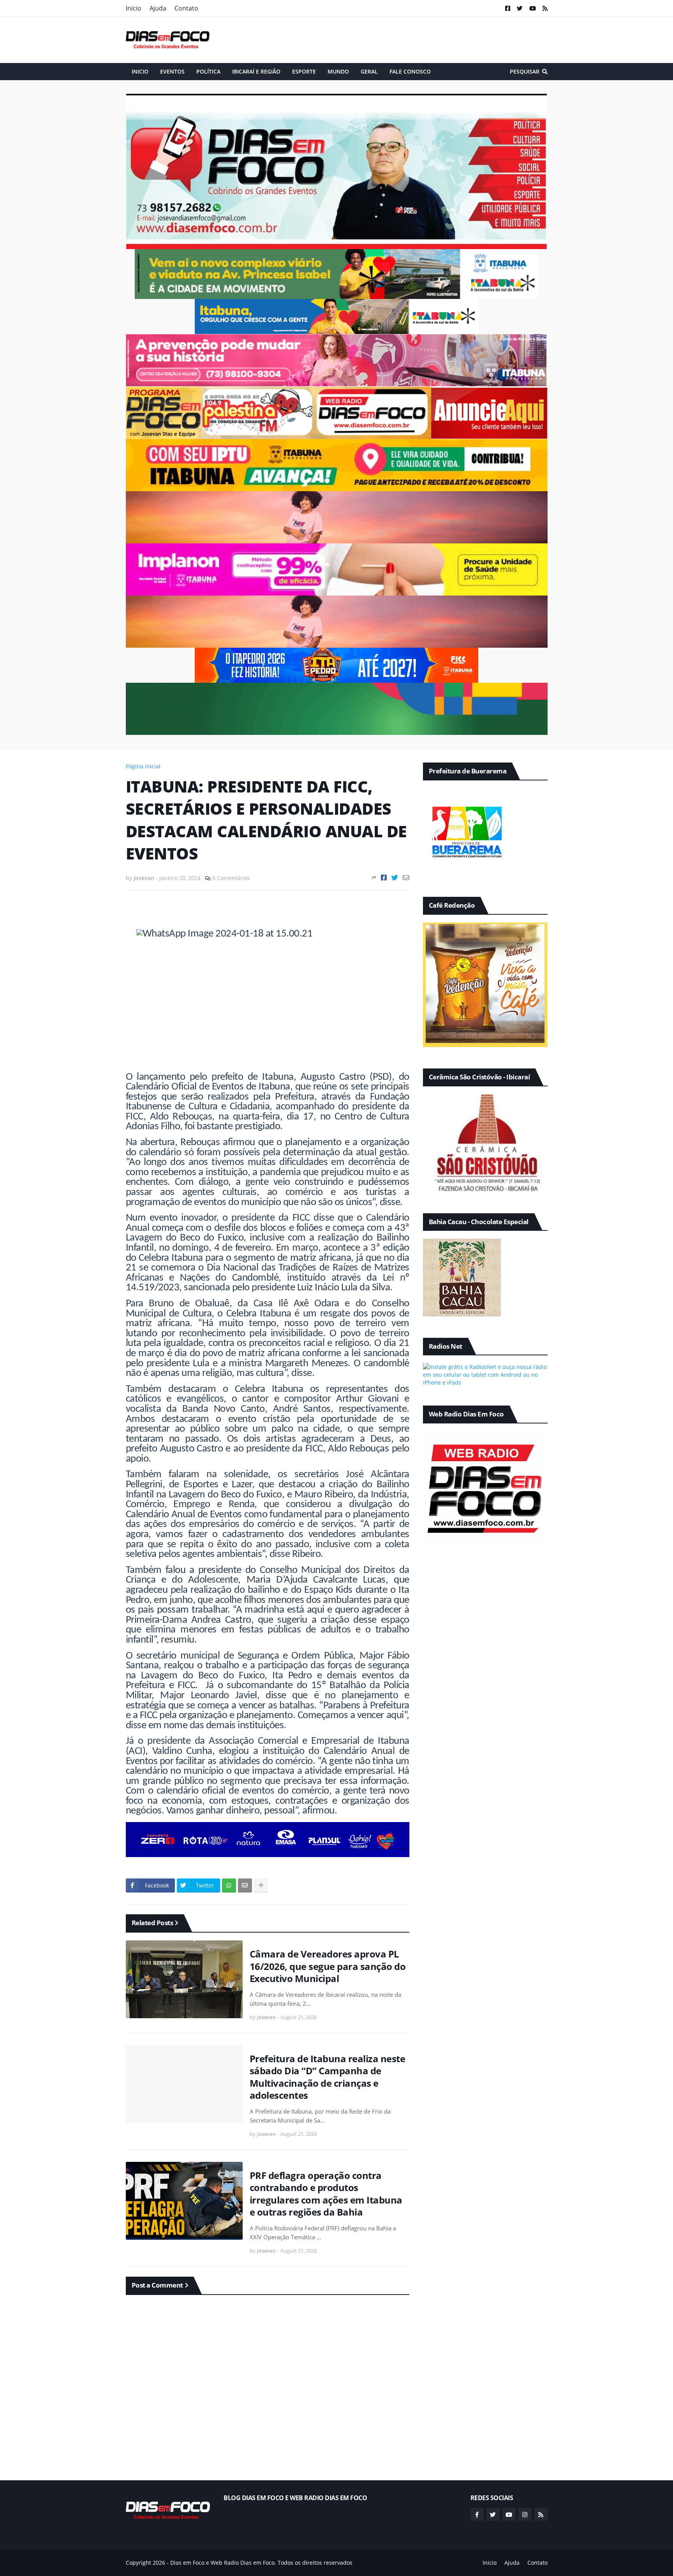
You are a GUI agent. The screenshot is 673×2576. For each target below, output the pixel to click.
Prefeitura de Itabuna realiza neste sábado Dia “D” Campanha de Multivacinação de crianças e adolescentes (328, 2077)
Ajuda (158, 8)
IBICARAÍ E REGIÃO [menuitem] (256, 71)
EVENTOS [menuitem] (172, 71)
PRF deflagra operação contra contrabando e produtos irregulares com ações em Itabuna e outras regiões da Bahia (326, 2194)
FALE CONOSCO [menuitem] (410, 71)
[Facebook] (384, 878)
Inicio (134, 8)
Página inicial (143, 766)
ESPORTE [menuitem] (304, 71)
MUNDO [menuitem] (338, 71)
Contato (186, 8)
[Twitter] (395, 878)
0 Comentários (231, 878)
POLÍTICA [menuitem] (208, 71)
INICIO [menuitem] (140, 71)
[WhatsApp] (229, 1885)
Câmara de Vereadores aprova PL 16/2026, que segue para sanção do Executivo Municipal (328, 1966)
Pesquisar (525, 71)
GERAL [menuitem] (369, 71)
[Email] (406, 878)
